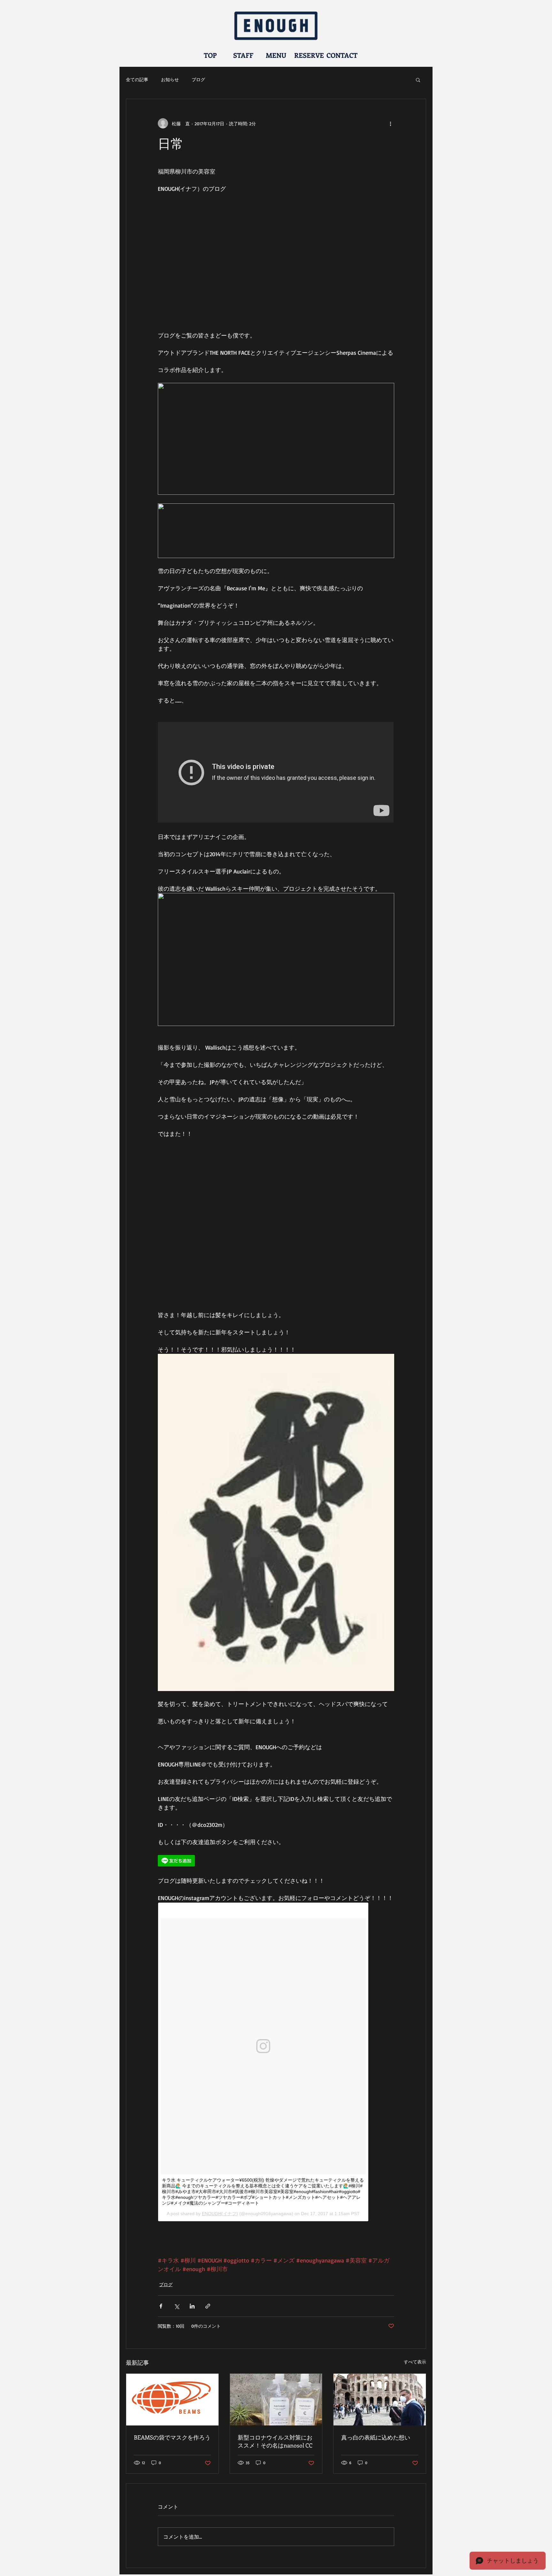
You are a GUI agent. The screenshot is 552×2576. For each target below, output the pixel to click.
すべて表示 (415, 2362)
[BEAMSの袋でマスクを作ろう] (172, 2400)
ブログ (198, 79)
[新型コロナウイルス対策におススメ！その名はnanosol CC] (276, 2400)
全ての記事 (137, 79)
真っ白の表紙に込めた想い (376, 2437)
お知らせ (170, 79)
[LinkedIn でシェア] (192, 2306)
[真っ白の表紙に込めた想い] (380, 2400)
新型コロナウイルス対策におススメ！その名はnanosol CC (275, 2441)
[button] (418, 80)
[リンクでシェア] (208, 2306)
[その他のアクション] (390, 123)
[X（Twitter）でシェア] (176, 2306)
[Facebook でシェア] (161, 2306)
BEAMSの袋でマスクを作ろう (172, 2437)
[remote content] (276, 773)
